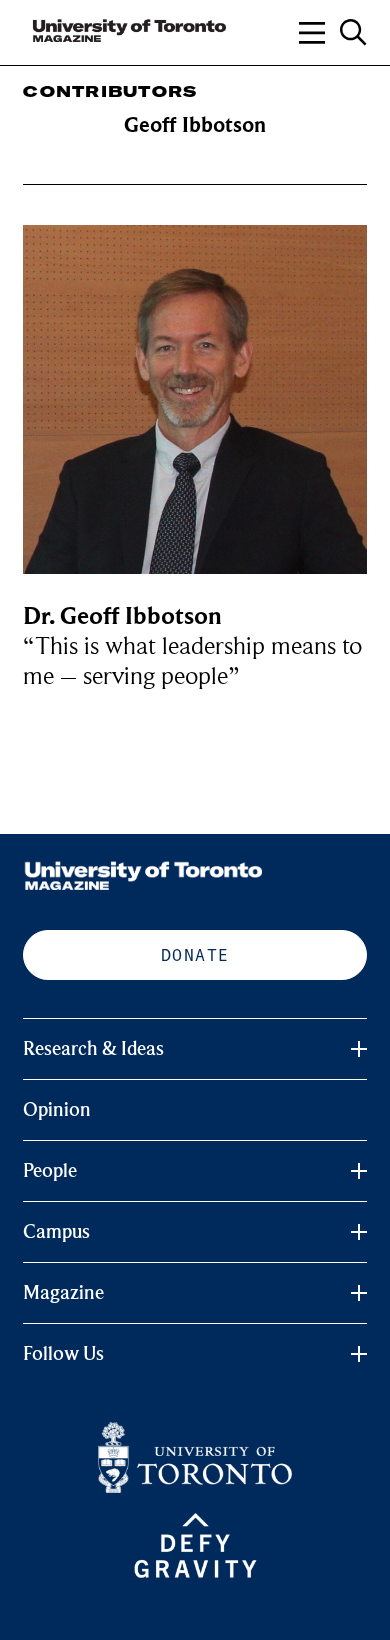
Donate (195, 955)
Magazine (63, 1293)
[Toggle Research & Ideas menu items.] (359, 1049)
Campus (56, 1232)
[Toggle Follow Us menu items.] (359, 1354)
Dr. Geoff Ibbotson (122, 616)
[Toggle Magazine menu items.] (359, 1293)
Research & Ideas (93, 1049)
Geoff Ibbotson (195, 125)
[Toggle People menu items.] (359, 1171)
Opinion (57, 1110)
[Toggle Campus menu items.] (359, 1232)
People (50, 1171)
